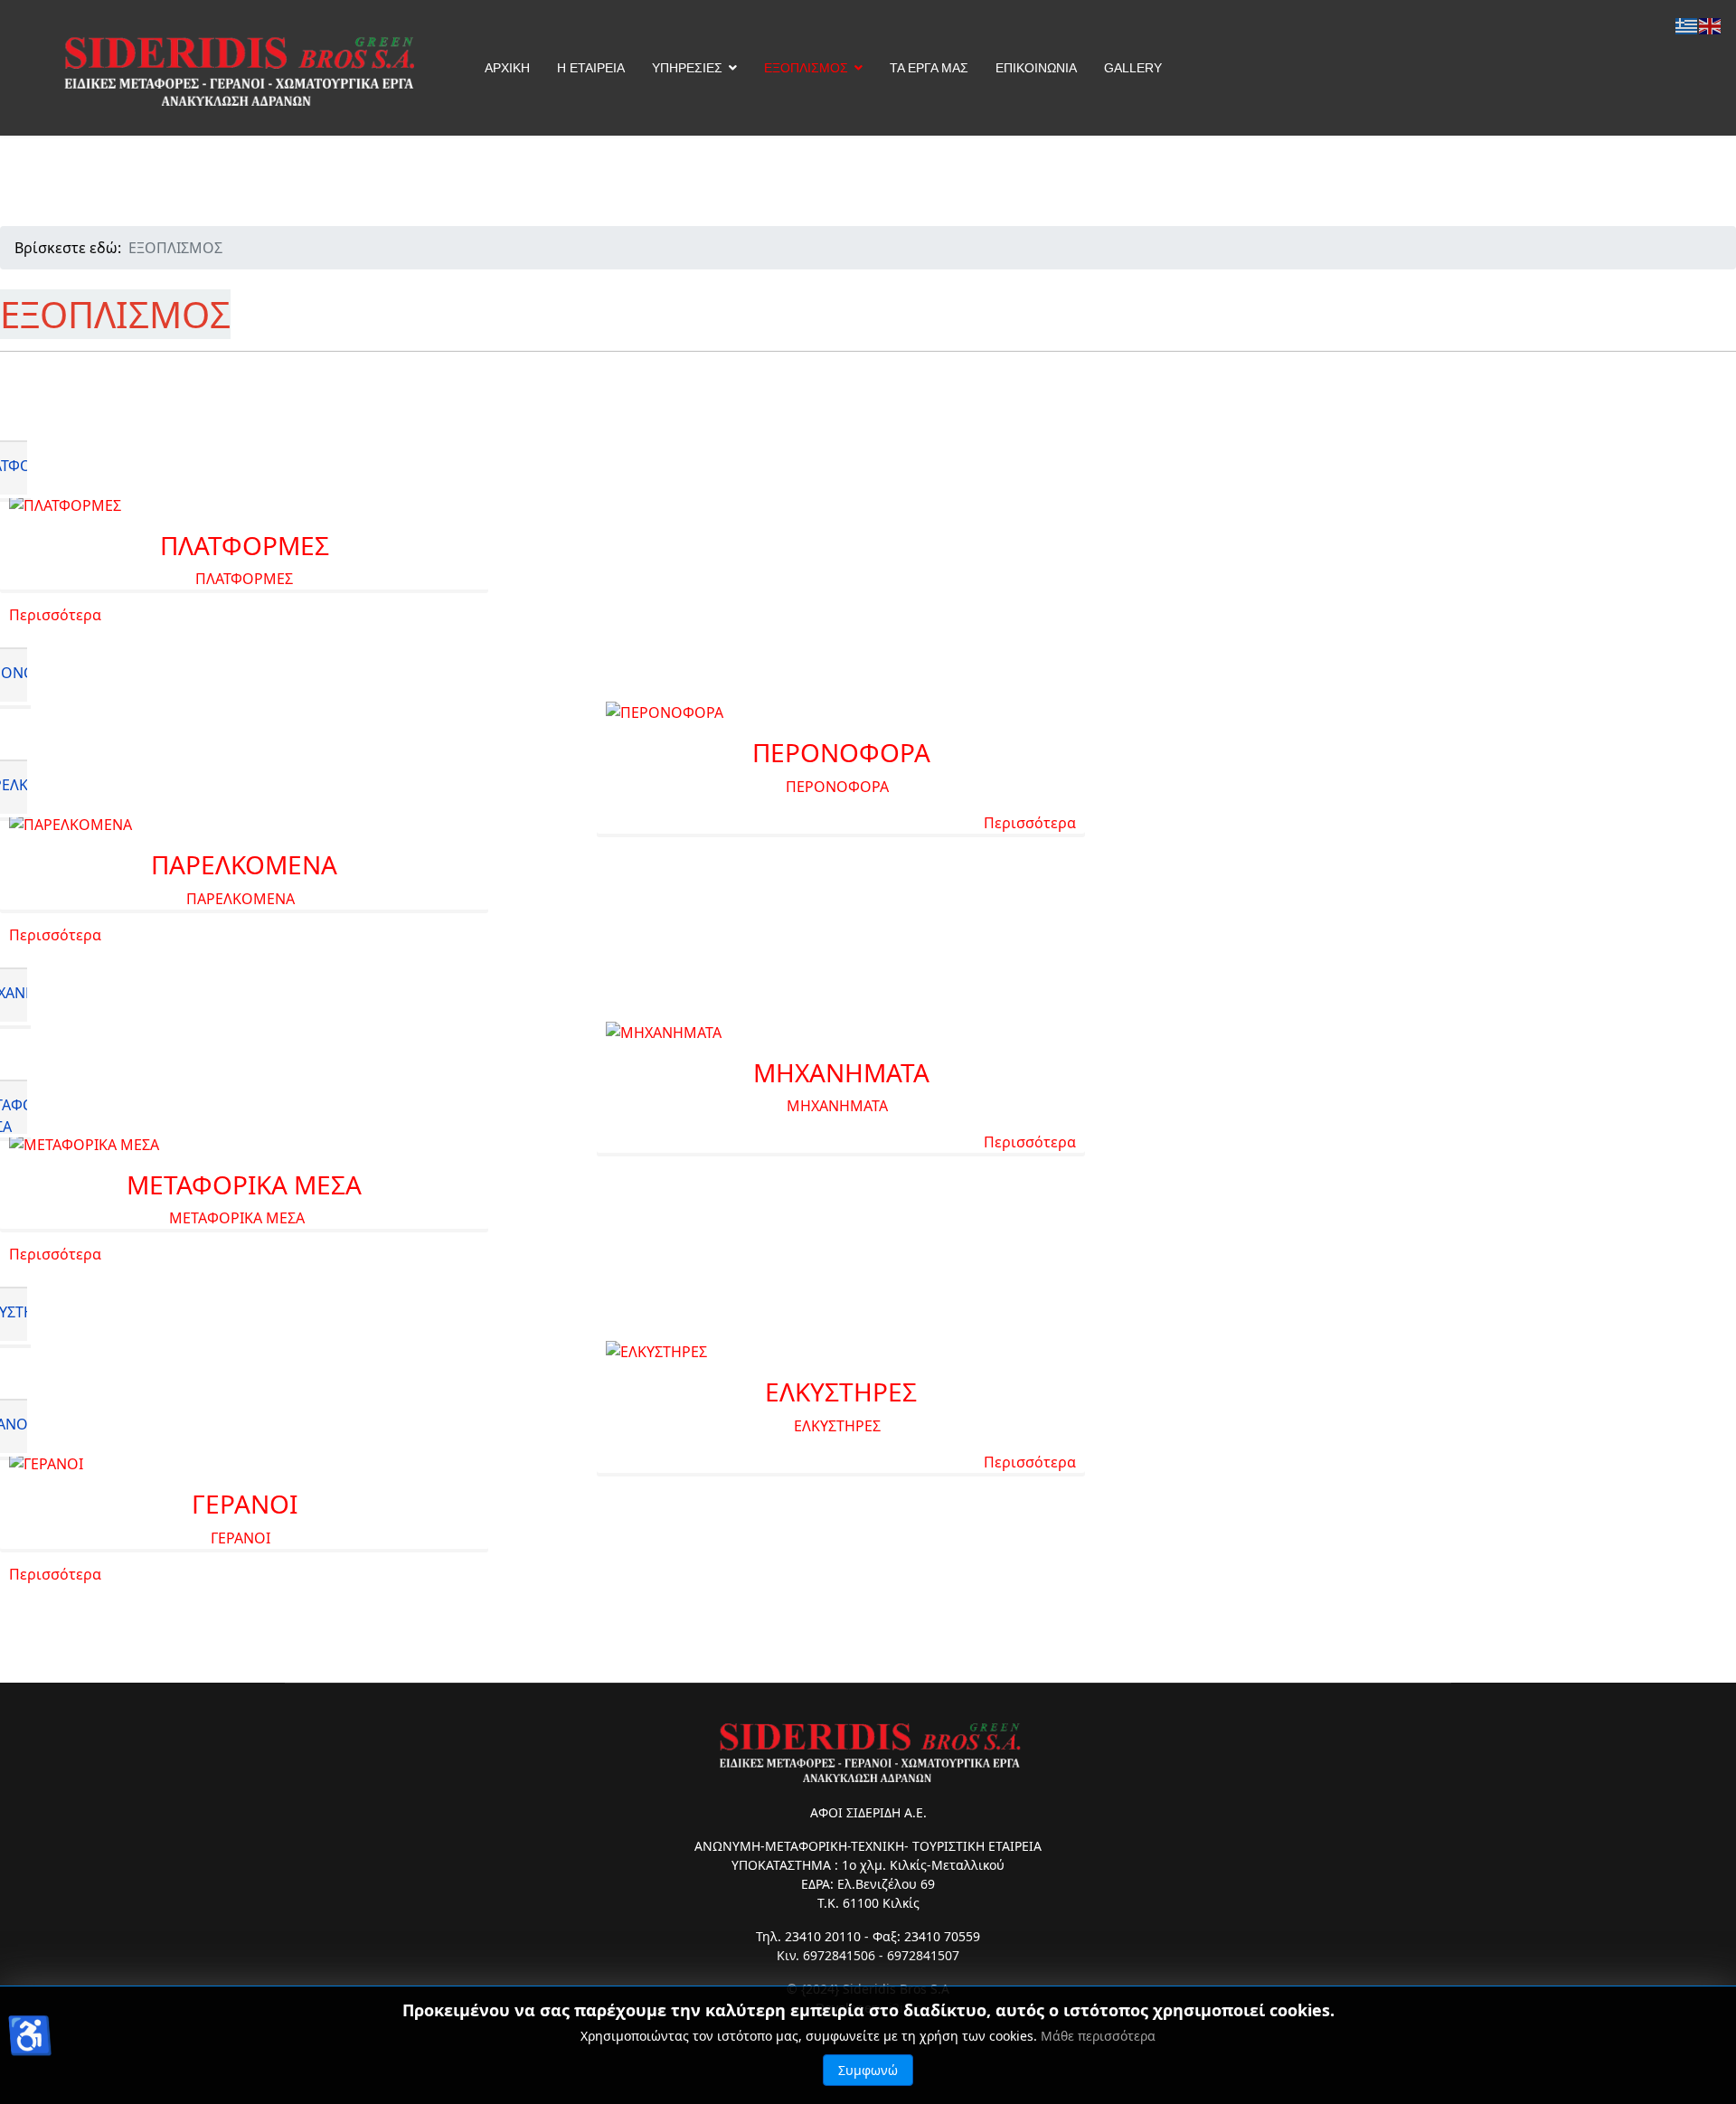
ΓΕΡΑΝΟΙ (245, 1504)
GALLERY (1133, 68)
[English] (1711, 24)
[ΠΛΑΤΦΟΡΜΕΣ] (244, 505)
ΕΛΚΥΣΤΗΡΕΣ (841, 1392)
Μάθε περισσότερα (1098, 2036)
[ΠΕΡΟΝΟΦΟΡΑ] (841, 712)
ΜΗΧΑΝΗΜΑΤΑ (841, 1072)
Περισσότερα (55, 615)
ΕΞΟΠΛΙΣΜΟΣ (806, 68)
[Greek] (1687, 24)
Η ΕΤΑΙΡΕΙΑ (591, 68)
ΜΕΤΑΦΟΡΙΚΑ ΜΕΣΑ (244, 1184)
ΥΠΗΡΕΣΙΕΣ (687, 68)
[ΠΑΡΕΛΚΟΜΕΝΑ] (244, 825)
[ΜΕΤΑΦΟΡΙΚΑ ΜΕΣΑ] (244, 1145)
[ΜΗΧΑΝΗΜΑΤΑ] (841, 1033)
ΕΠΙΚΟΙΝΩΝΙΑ (1036, 68)
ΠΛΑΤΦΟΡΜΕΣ (245, 545)
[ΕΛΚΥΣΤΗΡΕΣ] (841, 1352)
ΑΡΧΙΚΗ (507, 68)
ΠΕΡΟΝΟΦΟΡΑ (841, 752)
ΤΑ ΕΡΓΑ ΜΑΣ (929, 68)
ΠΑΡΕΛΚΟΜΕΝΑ (244, 864)
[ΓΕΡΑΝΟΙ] (244, 1464)
